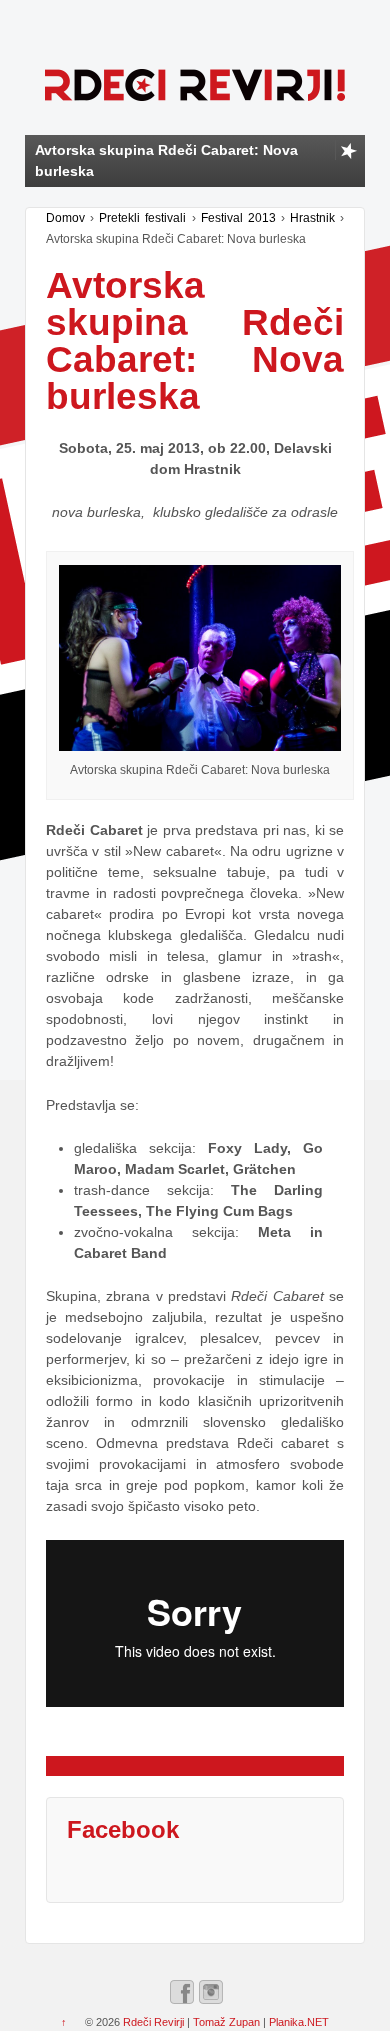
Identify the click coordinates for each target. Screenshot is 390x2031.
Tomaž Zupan (226, 2022)
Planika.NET (299, 2022)
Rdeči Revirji (153, 2022)
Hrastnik (312, 218)
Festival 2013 (238, 218)
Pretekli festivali (142, 218)
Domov (65, 218)
